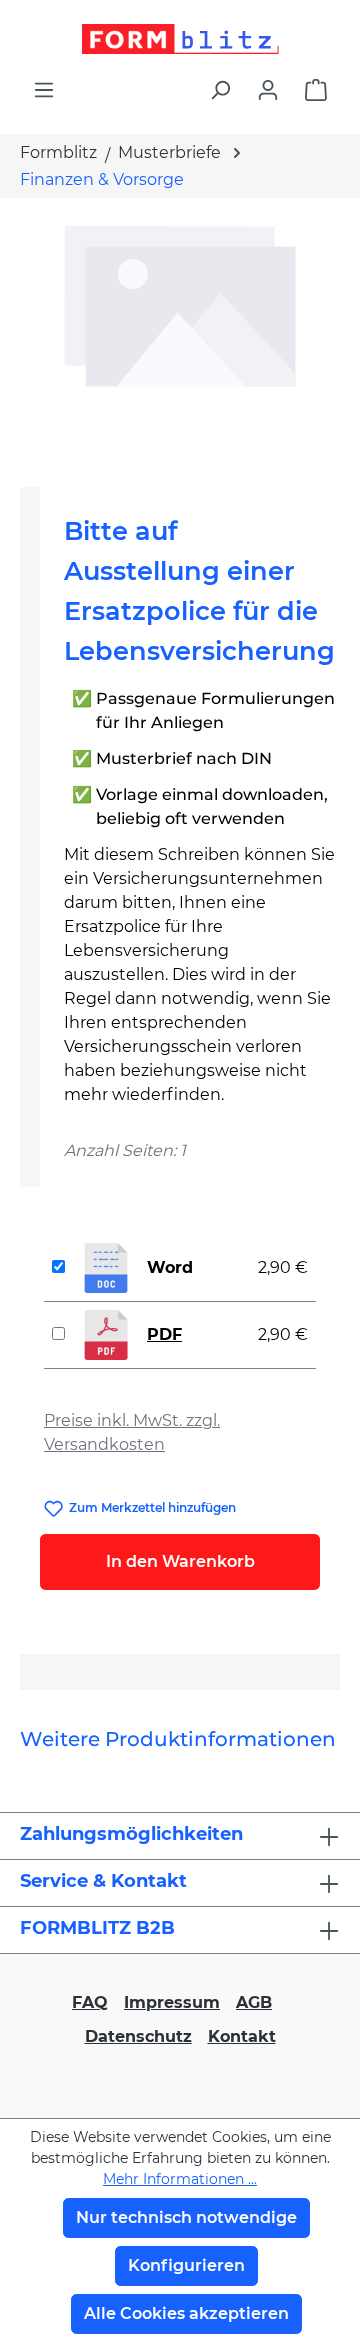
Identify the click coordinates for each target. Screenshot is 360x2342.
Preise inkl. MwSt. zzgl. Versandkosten (132, 1432)
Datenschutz (138, 2036)
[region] (180, 334)
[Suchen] (220, 90)
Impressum (172, 2002)
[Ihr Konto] (268, 90)
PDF (164, 1334)
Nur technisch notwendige (186, 2217)
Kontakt (242, 2036)
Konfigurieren (186, 2265)
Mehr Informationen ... (180, 2179)
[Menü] (44, 90)
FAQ (90, 2002)
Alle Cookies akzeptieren (186, 2313)
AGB (254, 2002)
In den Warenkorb (180, 1561)
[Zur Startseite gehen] (180, 39)
